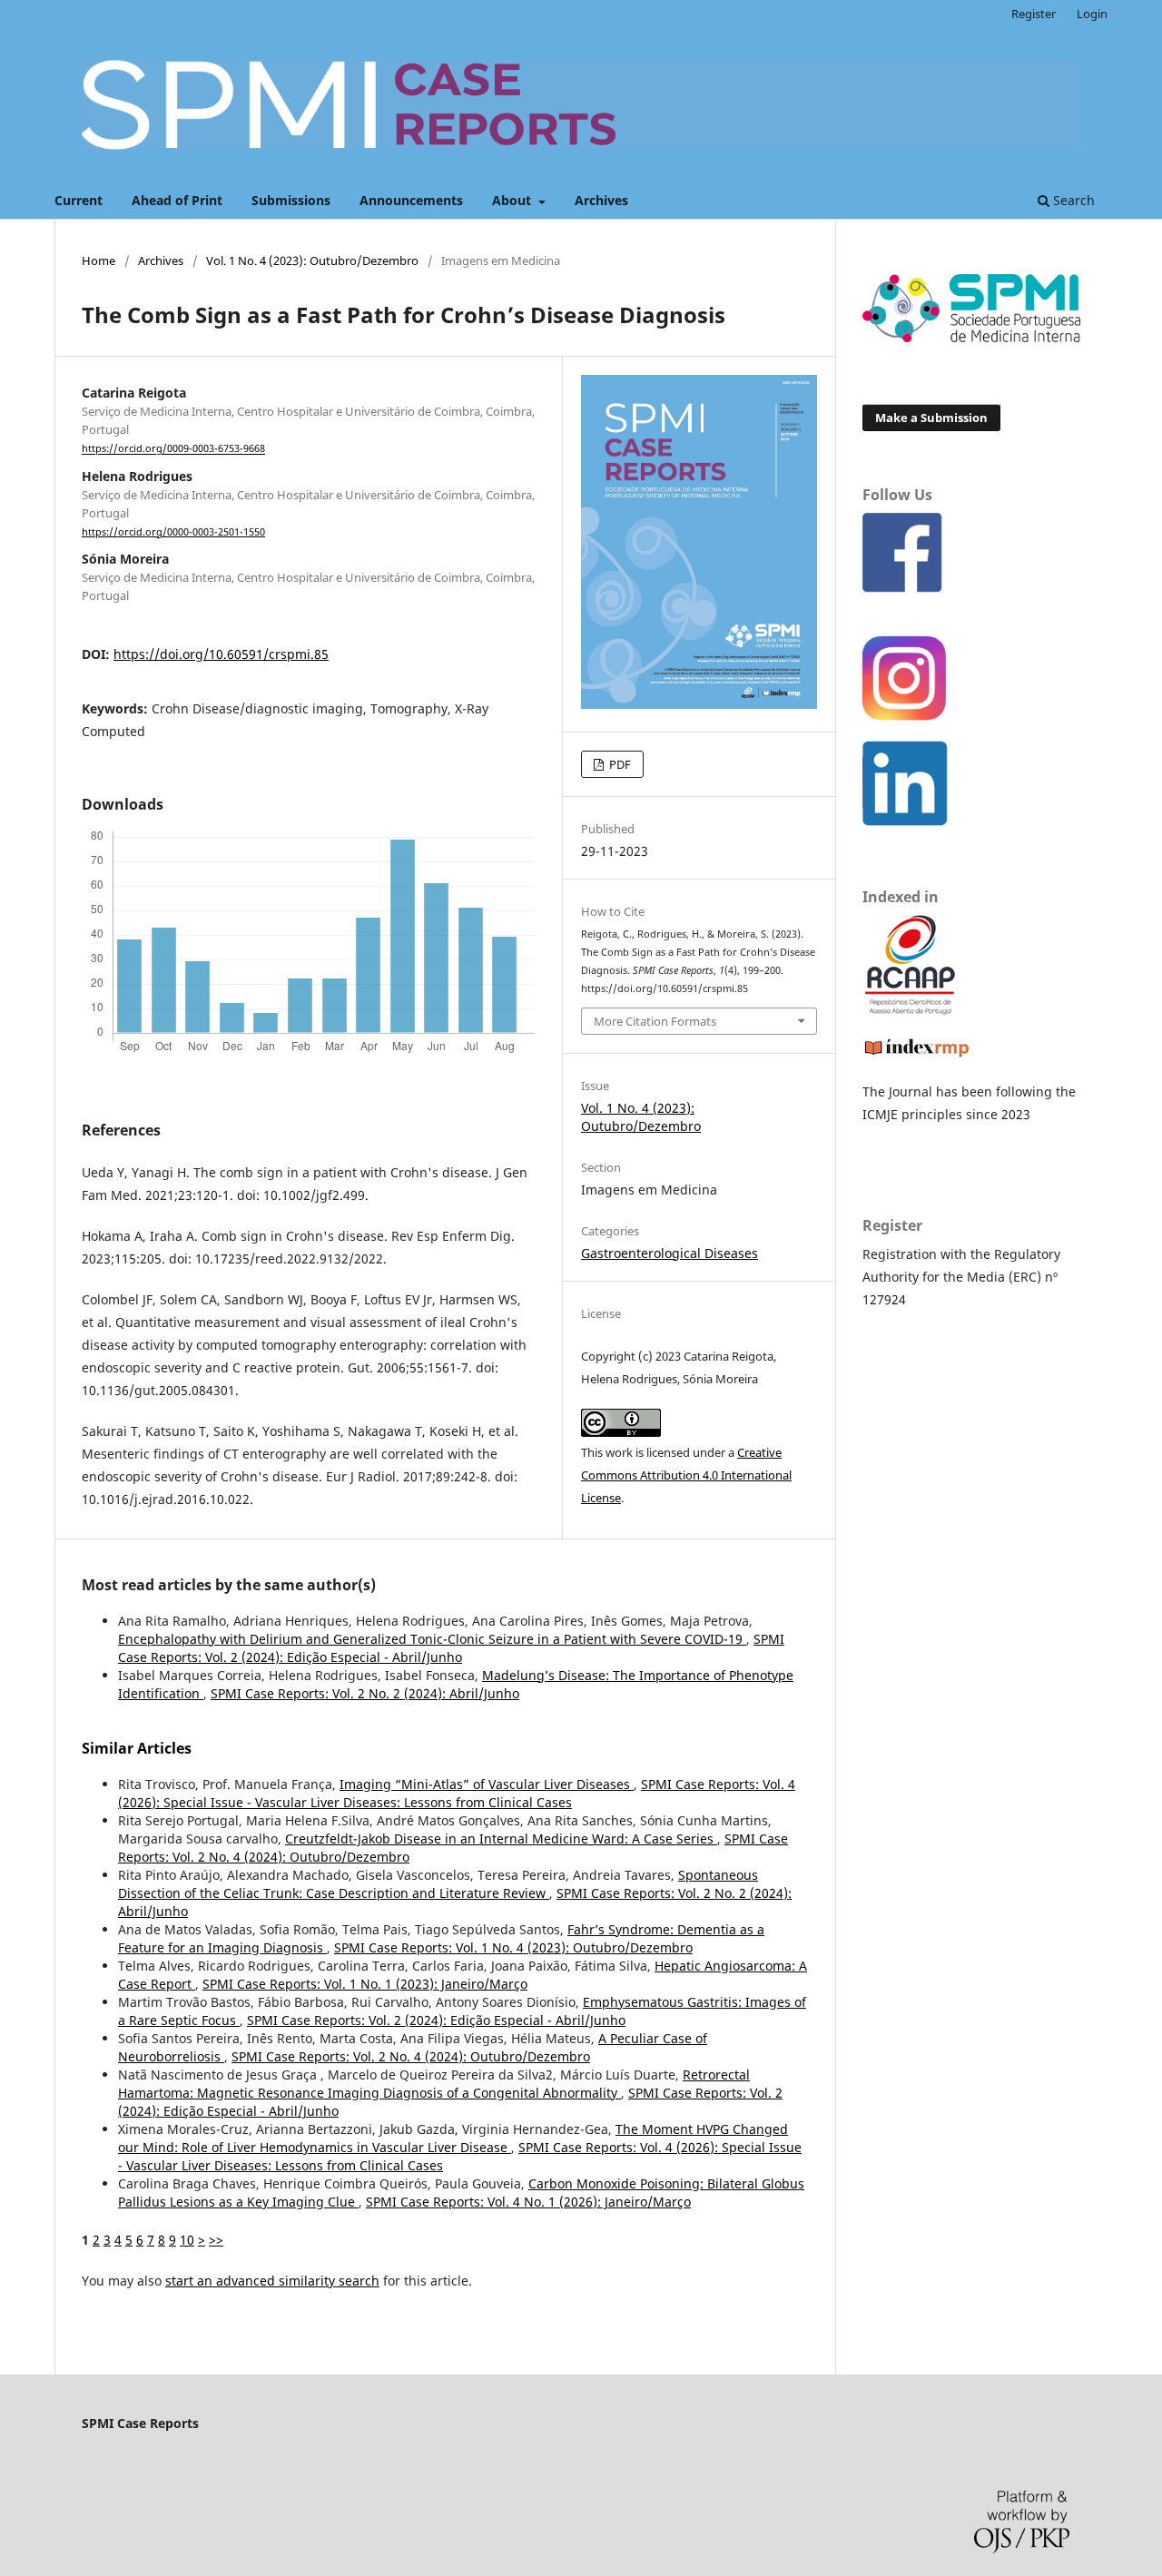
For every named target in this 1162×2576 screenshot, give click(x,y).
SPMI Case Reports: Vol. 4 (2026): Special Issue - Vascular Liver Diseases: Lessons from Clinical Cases (457, 1793)
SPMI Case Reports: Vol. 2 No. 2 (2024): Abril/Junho (365, 1693)
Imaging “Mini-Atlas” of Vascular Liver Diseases (487, 1784)
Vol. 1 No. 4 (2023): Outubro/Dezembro (312, 261)
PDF (619, 764)
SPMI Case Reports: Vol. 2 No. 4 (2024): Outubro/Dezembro (411, 2056)
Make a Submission (931, 418)
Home (98, 261)
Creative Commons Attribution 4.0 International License (686, 1475)
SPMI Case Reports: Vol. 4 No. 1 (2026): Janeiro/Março (528, 2202)
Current (79, 200)
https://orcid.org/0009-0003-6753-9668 (173, 449)
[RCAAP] (910, 1010)
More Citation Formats (655, 1021)
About (513, 200)
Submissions (291, 200)
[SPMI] (971, 337)
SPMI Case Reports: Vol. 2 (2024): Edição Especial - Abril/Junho (451, 1648)
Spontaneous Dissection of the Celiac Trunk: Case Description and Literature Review (438, 1884)
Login (1092, 14)
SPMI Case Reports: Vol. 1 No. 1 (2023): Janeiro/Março (365, 1984)
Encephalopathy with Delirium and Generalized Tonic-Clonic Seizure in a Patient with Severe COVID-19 (432, 1639)
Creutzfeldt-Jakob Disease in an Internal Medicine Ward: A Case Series (501, 1839)
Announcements (411, 200)
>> (216, 2240)
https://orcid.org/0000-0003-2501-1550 (173, 532)
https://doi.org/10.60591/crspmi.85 (221, 654)
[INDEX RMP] (917, 1056)
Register (1034, 14)
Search (1072, 200)
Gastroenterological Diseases (670, 1253)
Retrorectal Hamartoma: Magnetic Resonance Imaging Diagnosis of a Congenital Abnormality (434, 2084)
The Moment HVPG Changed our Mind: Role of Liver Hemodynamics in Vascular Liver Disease (453, 2138)
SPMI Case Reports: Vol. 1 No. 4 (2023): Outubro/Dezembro (513, 1947)
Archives (601, 200)
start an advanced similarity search (272, 2281)
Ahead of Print (177, 200)
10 (187, 2240)
